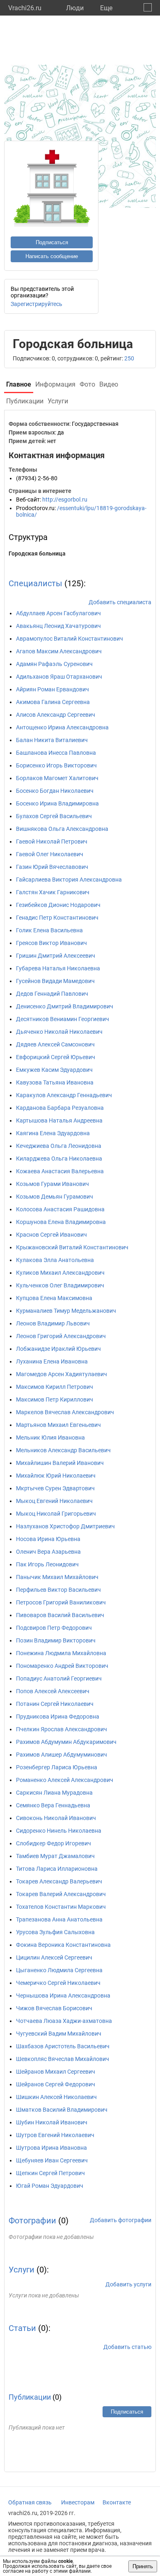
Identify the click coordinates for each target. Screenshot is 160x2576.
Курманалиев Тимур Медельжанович (66, 1311)
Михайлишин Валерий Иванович (60, 1463)
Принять (143, 2566)
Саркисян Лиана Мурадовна (54, 1793)
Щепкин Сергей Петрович (50, 2173)
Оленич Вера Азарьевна (48, 1552)
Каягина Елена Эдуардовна (53, 1133)
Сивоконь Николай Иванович (56, 1818)
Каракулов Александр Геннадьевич (64, 1095)
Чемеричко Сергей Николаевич (58, 1983)
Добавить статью (127, 2347)
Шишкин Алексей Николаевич (56, 2097)
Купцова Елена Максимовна (54, 1298)
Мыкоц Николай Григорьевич (56, 1514)
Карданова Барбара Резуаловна (60, 1108)
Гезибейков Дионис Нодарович (58, 905)
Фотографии (32, 2221)
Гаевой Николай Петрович (52, 841)
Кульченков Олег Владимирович (60, 1285)
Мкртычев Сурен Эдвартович (55, 1488)
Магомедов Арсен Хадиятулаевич (62, 1374)
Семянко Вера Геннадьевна (53, 1805)
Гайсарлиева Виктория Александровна (69, 880)
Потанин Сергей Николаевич (55, 1704)
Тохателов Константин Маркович (61, 1907)
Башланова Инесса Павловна (56, 753)
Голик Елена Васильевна (49, 930)
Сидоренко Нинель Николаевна (59, 1831)
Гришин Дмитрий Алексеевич (56, 956)
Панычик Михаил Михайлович (57, 1577)
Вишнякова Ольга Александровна (62, 829)
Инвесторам (78, 2502)
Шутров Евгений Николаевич (55, 2135)
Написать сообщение (52, 256)
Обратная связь (30, 2502)
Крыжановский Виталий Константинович (72, 1247)
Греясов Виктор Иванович (51, 943)
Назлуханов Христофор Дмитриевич (65, 1526)
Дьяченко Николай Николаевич (59, 1032)
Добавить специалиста (120, 602)
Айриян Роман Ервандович (53, 689)
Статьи (22, 2328)
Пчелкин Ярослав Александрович (62, 1729)
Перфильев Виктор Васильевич (58, 1590)
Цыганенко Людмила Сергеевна (59, 1970)
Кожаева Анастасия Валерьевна (60, 1171)
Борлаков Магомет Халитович (57, 778)
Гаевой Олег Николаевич (50, 854)
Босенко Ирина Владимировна (57, 803)
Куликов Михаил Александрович (60, 1273)
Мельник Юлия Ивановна (50, 1438)
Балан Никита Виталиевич (52, 740)
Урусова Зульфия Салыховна (55, 1932)
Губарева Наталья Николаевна (58, 968)
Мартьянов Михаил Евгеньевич (58, 1425)
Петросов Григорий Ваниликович (61, 1602)
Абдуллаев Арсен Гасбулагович (58, 613)
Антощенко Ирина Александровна (62, 727)
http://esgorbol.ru (65, 499)
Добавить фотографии (121, 2220)
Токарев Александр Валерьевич (59, 1881)
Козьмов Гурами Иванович (53, 1184)
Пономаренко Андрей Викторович (62, 1666)
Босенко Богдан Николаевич (55, 791)
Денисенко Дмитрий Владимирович (65, 1006)
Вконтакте (117, 2502)
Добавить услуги (128, 2284)
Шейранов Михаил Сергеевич (56, 2072)
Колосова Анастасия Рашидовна (60, 1209)
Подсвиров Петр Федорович (54, 1628)
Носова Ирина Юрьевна (48, 1539)
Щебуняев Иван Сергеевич (52, 2160)
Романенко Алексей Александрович (65, 1780)
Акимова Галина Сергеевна (53, 702)
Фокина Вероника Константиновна (63, 1945)
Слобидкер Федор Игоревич (54, 1843)
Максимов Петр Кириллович (55, 1399)
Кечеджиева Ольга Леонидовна (59, 1146)
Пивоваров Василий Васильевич (60, 1615)
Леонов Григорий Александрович (61, 1336)
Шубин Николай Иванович (52, 2122)
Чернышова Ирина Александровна (63, 1996)
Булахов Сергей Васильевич (54, 816)
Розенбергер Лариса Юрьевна (57, 1767)
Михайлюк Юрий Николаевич (56, 1476)
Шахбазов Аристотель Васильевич (63, 2046)
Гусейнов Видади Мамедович (55, 981)
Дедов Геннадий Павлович (52, 994)
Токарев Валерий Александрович (61, 1894)
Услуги (22, 2270)
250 (129, 358)
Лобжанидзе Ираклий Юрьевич (58, 1349)
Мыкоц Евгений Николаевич (54, 1501)
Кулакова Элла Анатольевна (55, 1260)
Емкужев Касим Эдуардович (54, 1070)
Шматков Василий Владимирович (62, 2110)
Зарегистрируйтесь (37, 304)
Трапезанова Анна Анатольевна (59, 1919)
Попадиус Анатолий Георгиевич (59, 1678)
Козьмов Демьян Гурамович (55, 1197)
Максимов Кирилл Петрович (55, 1387)
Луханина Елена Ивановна (52, 1361)
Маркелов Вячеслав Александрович (65, 1412)
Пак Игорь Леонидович (47, 1564)
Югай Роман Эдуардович (50, 2186)
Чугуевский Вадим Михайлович (59, 2034)
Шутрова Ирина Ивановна (51, 2148)
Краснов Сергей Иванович (51, 1235)
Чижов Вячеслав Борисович (54, 2008)
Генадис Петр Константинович (57, 918)
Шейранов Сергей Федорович (56, 2084)
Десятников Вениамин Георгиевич (63, 1019)
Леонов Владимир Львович (53, 1323)
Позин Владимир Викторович (56, 1640)
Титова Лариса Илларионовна (57, 1869)
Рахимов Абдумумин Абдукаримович (66, 1742)
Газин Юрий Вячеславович (52, 867)
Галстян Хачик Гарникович (53, 892)
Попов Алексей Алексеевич (53, 1691)
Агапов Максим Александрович (59, 651)
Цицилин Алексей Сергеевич (54, 1957)
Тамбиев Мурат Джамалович (55, 1856)
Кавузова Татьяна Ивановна (55, 1082)
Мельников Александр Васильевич (63, 1450)
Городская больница (37, 553)
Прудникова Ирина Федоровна (58, 1717)
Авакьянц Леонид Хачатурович (58, 626)
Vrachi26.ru (25, 8)
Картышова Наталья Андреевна (59, 1120)
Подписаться (52, 242)
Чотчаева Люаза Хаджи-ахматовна (64, 2021)
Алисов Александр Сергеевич (56, 715)
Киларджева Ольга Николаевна (59, 1159)
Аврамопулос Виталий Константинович (70, 639)
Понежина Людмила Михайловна (61, 1653)
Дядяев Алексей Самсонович (55, 1044)
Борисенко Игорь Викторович (56, 765)
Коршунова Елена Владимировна (61, 1222)
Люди (75, 8)
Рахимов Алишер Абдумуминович (62, 1755)
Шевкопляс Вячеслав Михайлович (63, 2059)
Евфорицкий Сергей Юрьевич (56, 1057)
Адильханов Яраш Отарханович (59, 677)
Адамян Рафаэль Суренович (54, 664)
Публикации (30, 2397)
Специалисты (35, 583)
